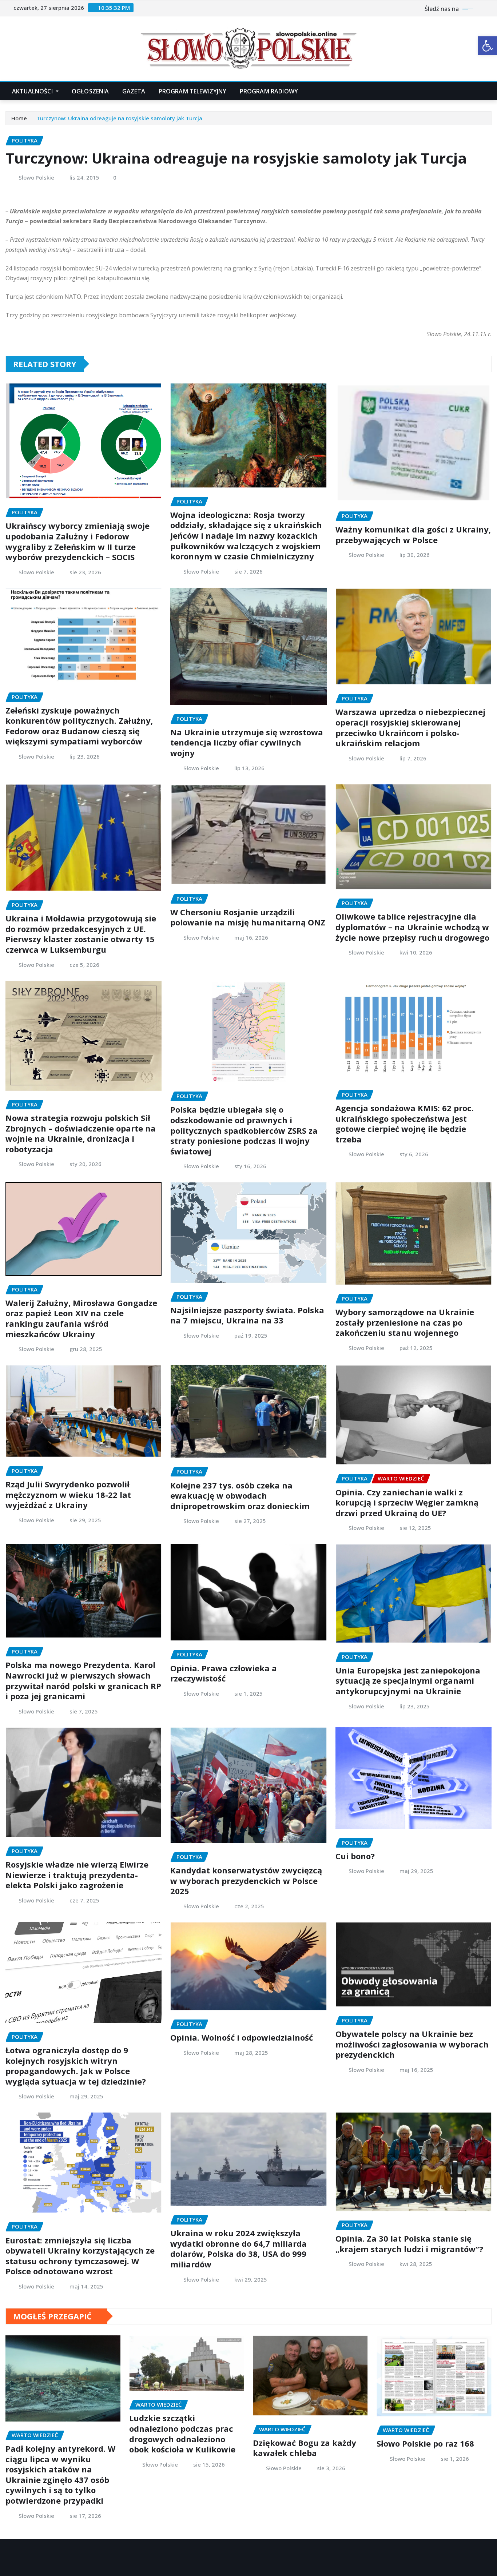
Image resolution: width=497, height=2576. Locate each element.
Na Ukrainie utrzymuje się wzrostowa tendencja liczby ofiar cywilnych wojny (247, 742)
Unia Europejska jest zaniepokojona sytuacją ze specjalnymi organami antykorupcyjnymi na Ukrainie (408, 1681)
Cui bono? (355, 1856)
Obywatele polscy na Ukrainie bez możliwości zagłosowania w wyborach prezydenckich (412, 2044)
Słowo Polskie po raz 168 (425, 2443)
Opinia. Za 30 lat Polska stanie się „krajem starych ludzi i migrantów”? (409, 2244)
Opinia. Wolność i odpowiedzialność (242, 2037)
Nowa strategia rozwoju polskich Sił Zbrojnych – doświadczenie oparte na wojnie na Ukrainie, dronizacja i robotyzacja (81, 1133)
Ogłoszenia (90, 91)
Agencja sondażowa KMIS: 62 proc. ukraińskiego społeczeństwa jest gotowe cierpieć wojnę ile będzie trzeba (405, 1124)
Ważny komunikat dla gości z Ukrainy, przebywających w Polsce (413, 535)
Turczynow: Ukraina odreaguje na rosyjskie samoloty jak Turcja (119, 118)
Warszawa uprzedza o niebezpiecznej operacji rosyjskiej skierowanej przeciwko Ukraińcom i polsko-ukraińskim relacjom (410, 727)
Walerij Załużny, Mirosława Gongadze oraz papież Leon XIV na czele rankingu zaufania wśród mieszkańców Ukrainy (81, 1318)
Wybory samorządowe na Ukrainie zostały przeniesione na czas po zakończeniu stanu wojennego (405, 1322)
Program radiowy (269, 91)
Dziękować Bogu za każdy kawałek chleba (305, 2448)
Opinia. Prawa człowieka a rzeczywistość (224, 1673)
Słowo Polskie (36, 177)
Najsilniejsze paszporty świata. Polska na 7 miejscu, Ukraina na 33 (247, 1315)
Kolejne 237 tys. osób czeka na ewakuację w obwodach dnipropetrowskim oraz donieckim (240, 1496)
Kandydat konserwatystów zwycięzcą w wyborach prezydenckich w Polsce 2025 (246, 1880)
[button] (488, 46)
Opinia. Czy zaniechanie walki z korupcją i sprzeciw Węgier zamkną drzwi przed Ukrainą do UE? (407, 1502)
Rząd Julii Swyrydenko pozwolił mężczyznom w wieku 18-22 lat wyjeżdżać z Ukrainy (68, 1494)
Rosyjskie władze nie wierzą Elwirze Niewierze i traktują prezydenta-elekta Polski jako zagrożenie (77, 1875)
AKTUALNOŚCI (33, 91)
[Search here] (489, 91)
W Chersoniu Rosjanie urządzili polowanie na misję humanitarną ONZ (248, 917)
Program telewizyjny (193, 91)
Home (19, 118)
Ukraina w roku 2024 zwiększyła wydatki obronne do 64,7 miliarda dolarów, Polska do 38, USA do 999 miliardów (238, 2249)
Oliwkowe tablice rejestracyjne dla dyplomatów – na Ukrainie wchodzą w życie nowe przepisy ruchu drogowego (412, 927)
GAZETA (134, 91)
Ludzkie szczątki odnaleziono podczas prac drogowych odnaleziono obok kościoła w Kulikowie (182, 2434)
